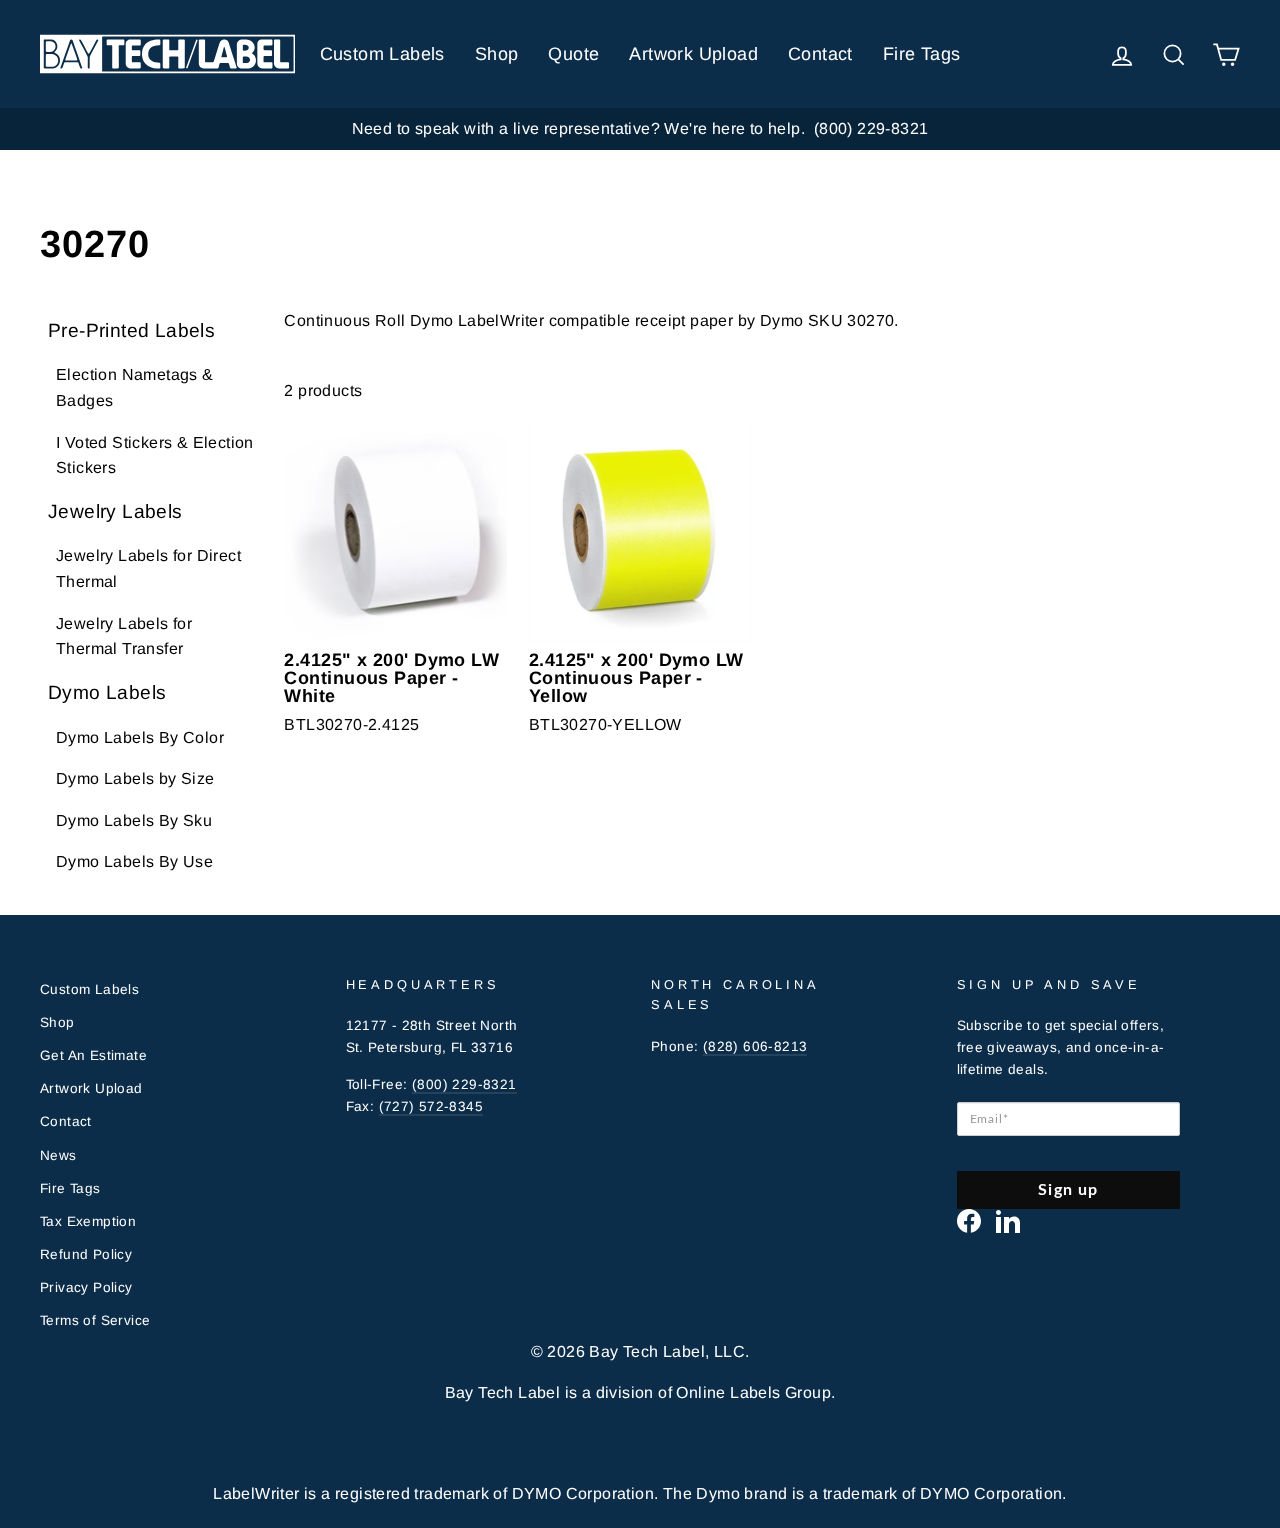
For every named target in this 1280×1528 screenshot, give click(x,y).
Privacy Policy (86, 1287)
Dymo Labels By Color (140, 737)
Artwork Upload (693, 54)
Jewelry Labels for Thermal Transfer (124, 636)
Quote (573, 54)
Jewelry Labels (115, 511)
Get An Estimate (93, 1055)
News (58, 1155)
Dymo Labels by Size (135, 778)
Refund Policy (86, 1254)
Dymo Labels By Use (134, 861)
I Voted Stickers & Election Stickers (155, 455)
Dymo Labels (107, 692)
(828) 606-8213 (755, 1046)
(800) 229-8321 (464, 1084)
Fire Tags (922, 54)
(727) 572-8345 (431, 1106)
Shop (497, 54)
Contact (820, 54)
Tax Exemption (88, 1221)
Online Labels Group (753, 1392)
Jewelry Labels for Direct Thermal (148, 568)
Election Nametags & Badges (135, 387)
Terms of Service (95, 1320)
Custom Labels (382, 54)
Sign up (1068, 1190)
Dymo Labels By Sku (134, 820)
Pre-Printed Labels (131, 330)
